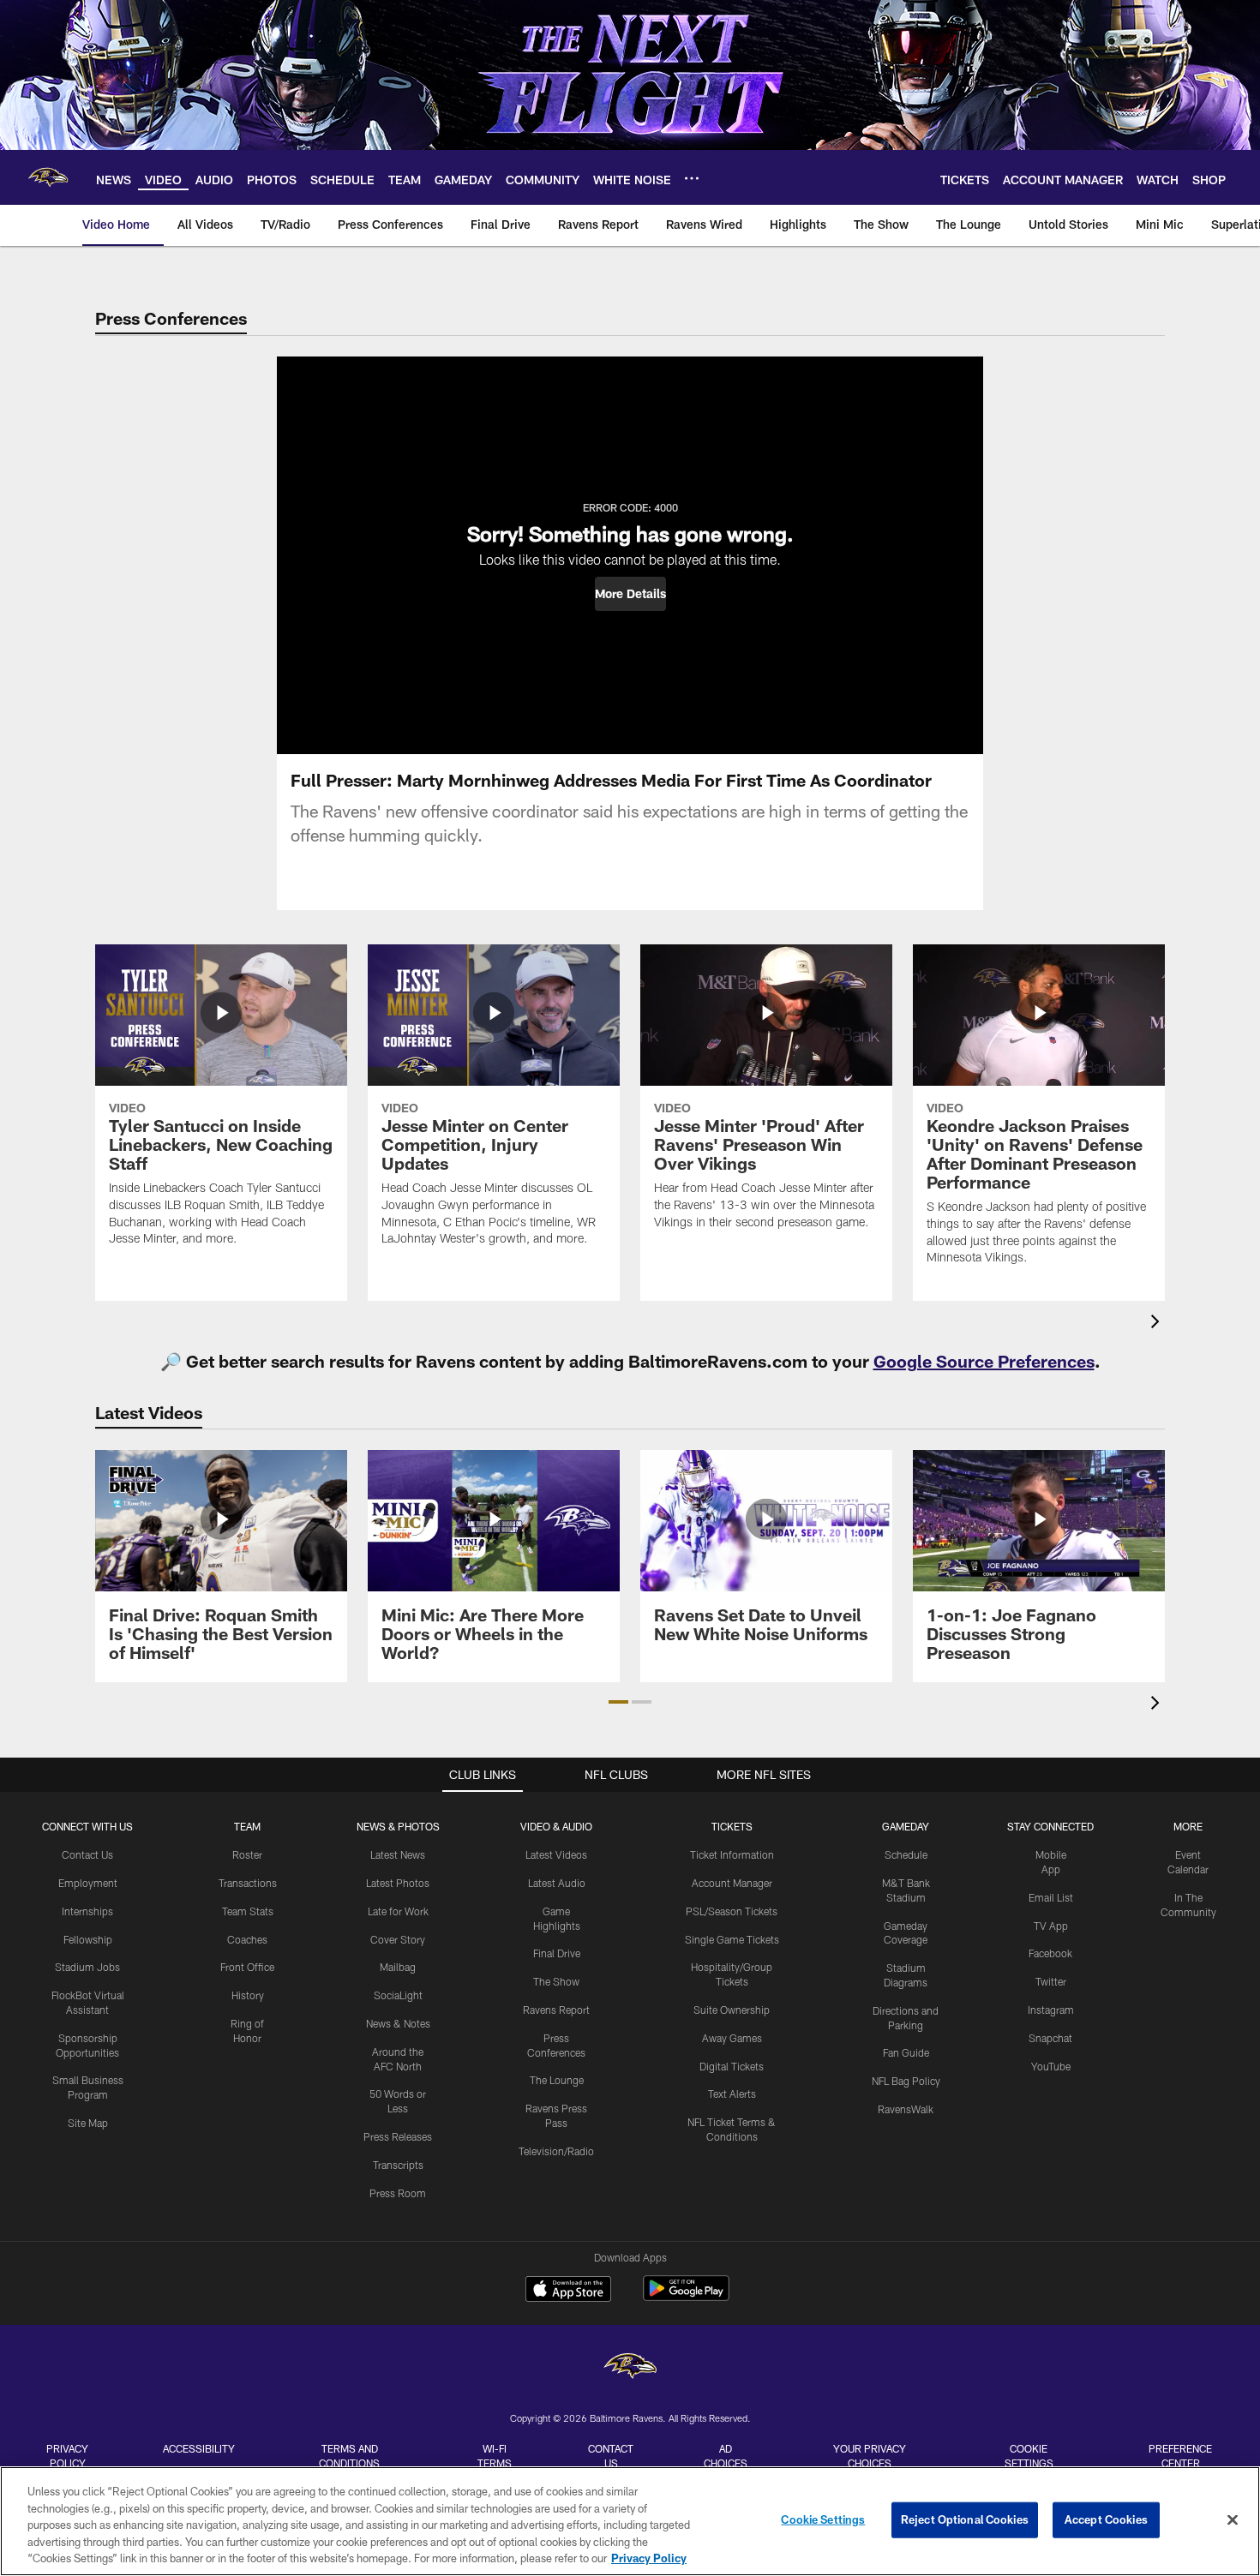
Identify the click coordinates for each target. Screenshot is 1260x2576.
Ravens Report (556, 2010)
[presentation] (1158, 1324)
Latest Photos (398, 1883)
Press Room (398, 2193)
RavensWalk (906, 2109)
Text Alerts (732, 2094)
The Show (556, 1981)
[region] (630, 2521)
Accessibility (199, 2448)
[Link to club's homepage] (48, 177)
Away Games (732, 2038)
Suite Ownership (732, 2010)
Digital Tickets (732, 2066)
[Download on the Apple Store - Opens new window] (568, 2291)
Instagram (1051, 2010)
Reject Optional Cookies (965, 2519)
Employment (88, 1883)
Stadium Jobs (87, 1967)
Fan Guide (906, 2052)
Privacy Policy (67, 2456)
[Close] (1233, 2520)
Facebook (1050, 1953)
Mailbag (398, 1967)
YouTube (1051, 2066)
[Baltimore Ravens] (630, 2368)
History (248, 1995)
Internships (87, 1911)
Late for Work (398, 1911)
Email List (1051, 1897)
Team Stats (248, 1911)
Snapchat (1050, 2038)
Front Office (247, 1967)
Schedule (906, 1854)
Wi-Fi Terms (495, 2456)
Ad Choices (726, 2456)
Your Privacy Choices (870, 2456)
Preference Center (1180, 2456)
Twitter (1051, 1981)
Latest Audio (557, 1883)
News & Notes (398, 2023)
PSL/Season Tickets (732, 1911)
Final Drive (557, 1953)
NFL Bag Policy (906, 2081)
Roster (247, 1854)
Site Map (88, 2123)
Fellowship (88, 1939)
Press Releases (398, 2136)
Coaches (247, 1939)
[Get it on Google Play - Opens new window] (686, 2297)
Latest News (398, 1854)
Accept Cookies (1106, 2519)
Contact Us (87, 1854)
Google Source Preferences (984, 1361)
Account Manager (732, 1883)
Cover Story (398, 1939)
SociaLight (398, 1995)
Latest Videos (556, 1854)
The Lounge (557, 2080)
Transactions (248, 1883)
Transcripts (398, 2165)
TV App (1051, 1926)
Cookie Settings (1029, 2456)
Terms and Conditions (349, 2456)
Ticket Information (732, 1854)
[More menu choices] (692, 178)
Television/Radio (556, 2151)
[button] (630, 594)
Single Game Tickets (732, 1939)
